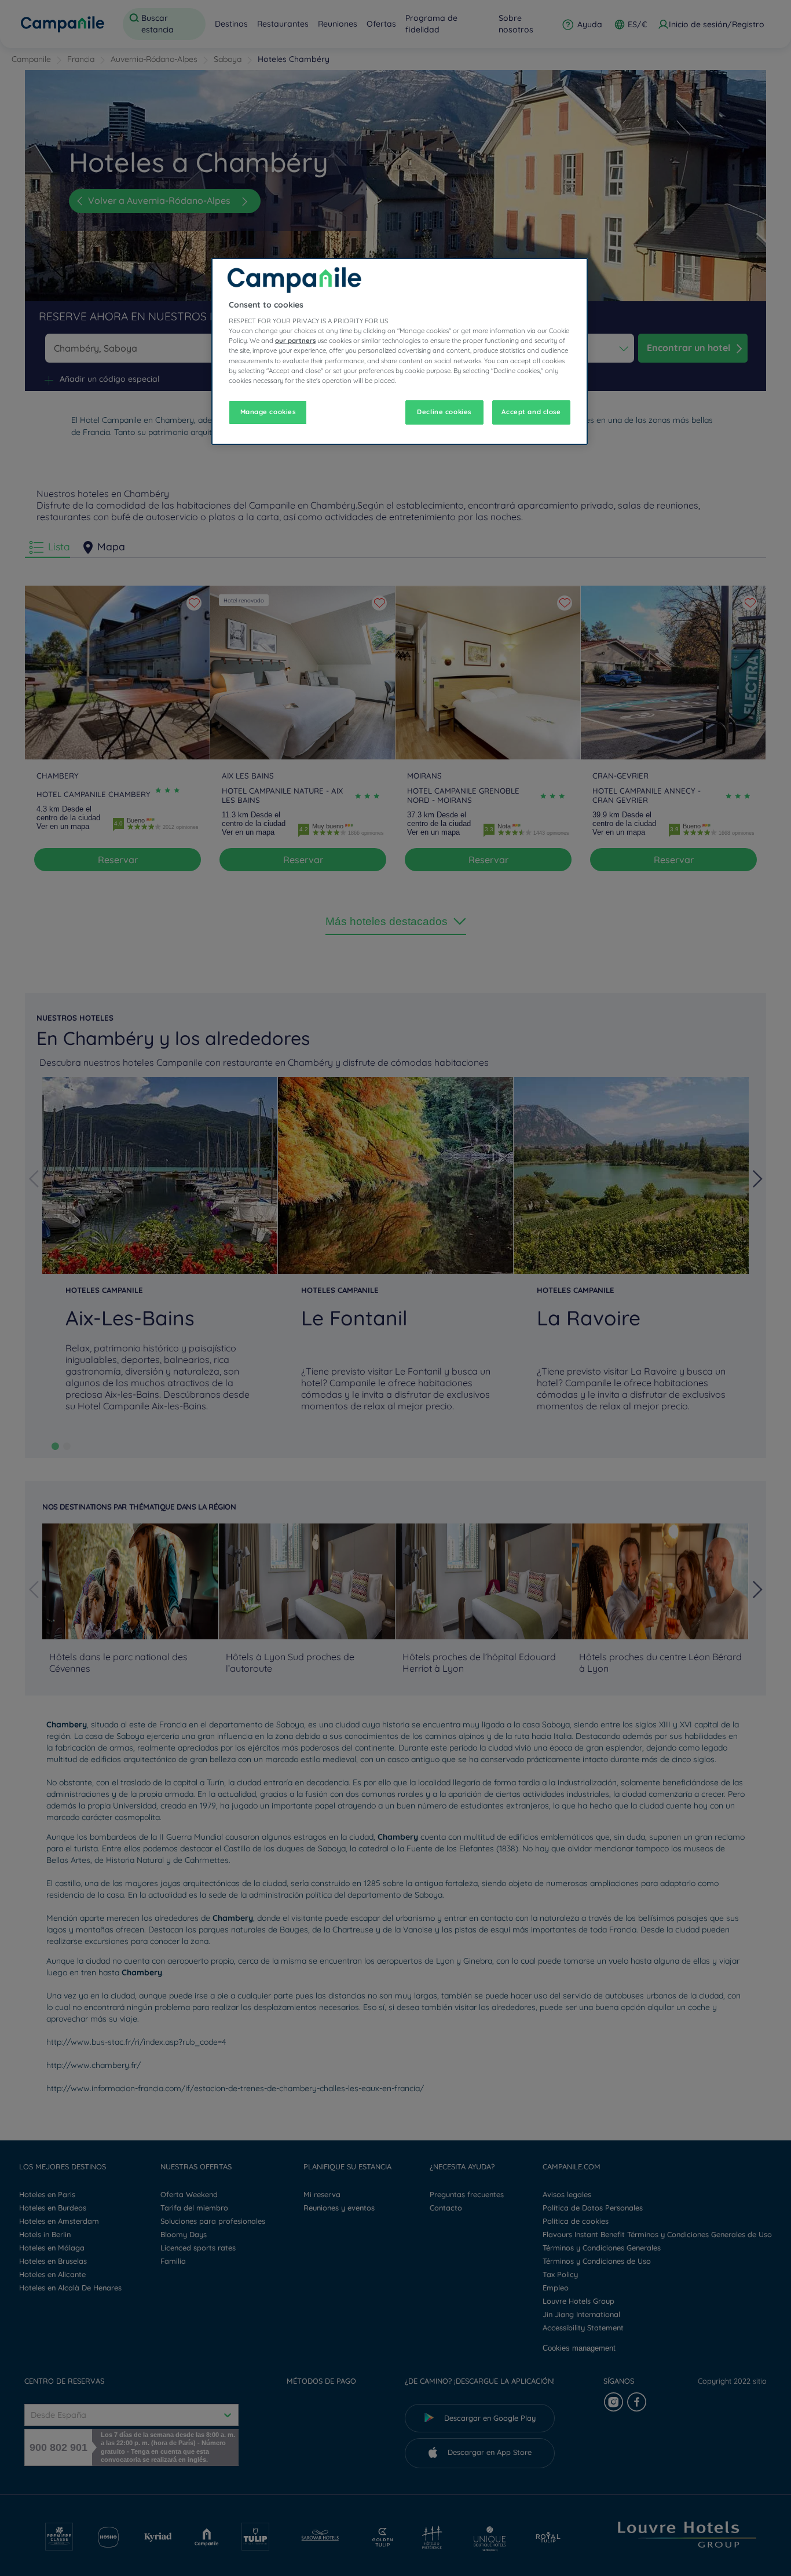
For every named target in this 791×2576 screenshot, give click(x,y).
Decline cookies (444, 412)
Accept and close (531, 412)
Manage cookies (268, 412)
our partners (295, 341)
